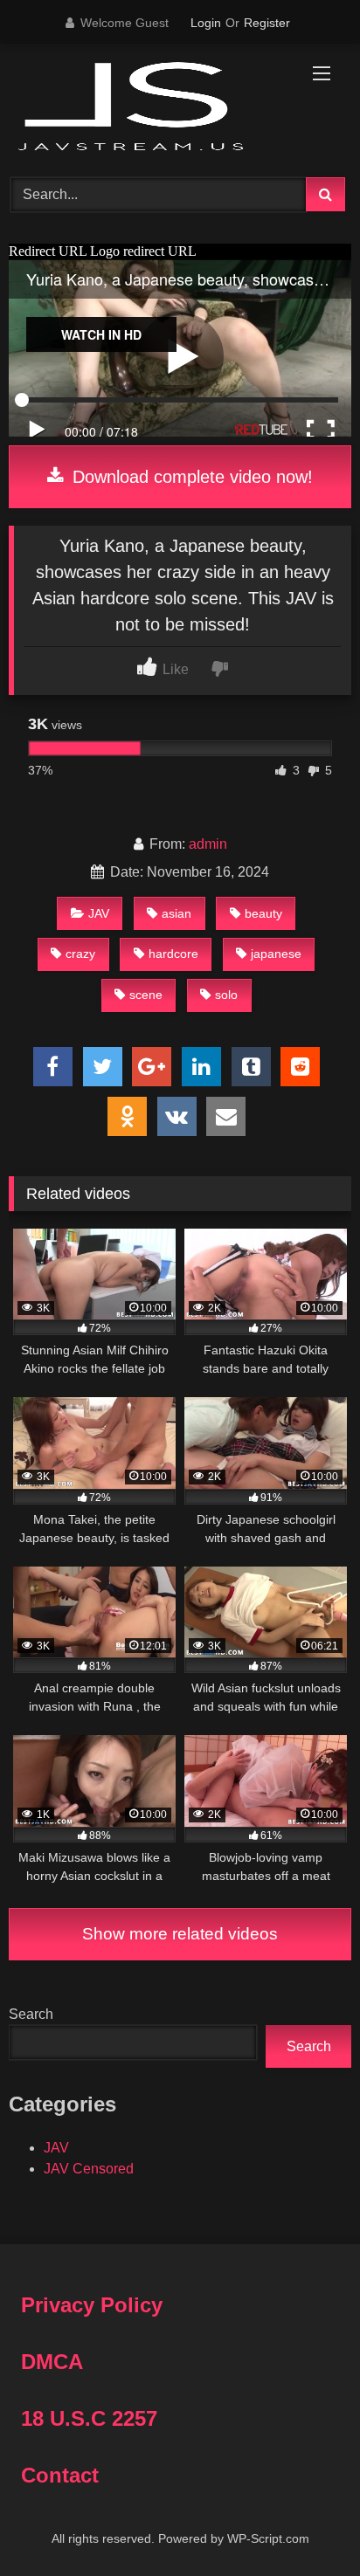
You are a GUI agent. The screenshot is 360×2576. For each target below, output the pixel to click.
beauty (263, 913)
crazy (80, 954)
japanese (276, 954)
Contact (60, 2475)
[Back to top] (306, 2524)
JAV (99, 913)
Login (206, 23)
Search (31, 2014)
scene (146, 995)
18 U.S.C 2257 (89, 2418)
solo (226, 995)
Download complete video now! (190, 477)
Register (267, 23)
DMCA (52, 2362)
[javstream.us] (148, 108)
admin (208, 844)
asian (177, 913)
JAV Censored (89, 2169)
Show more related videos (180, 1934)
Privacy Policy (92, 2305)
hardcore (173, 954)
